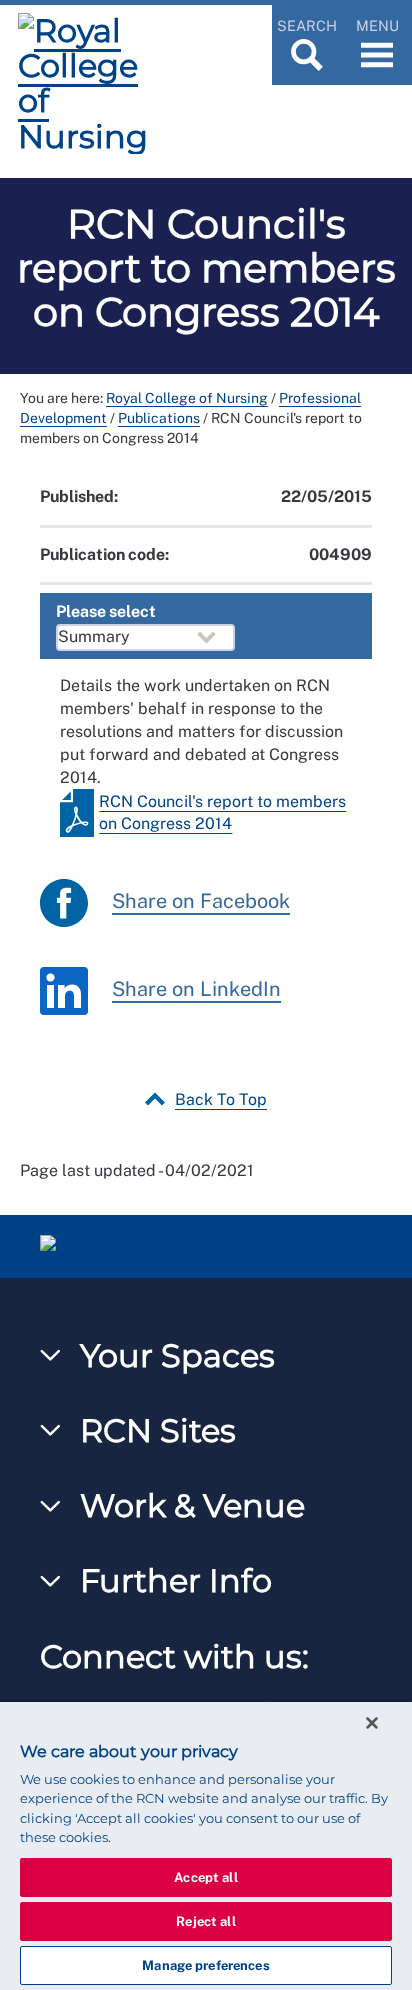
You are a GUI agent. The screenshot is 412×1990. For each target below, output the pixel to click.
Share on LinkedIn (196, 990)
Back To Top (221, 1099)
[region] (206, 1846)
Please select (106, 611)
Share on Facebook (201, 902)
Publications (159, 418)
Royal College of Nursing (187, 398)
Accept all (205, 1877)
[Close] (372, 1723)
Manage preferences (205, 1965)
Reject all (205, 1921)
